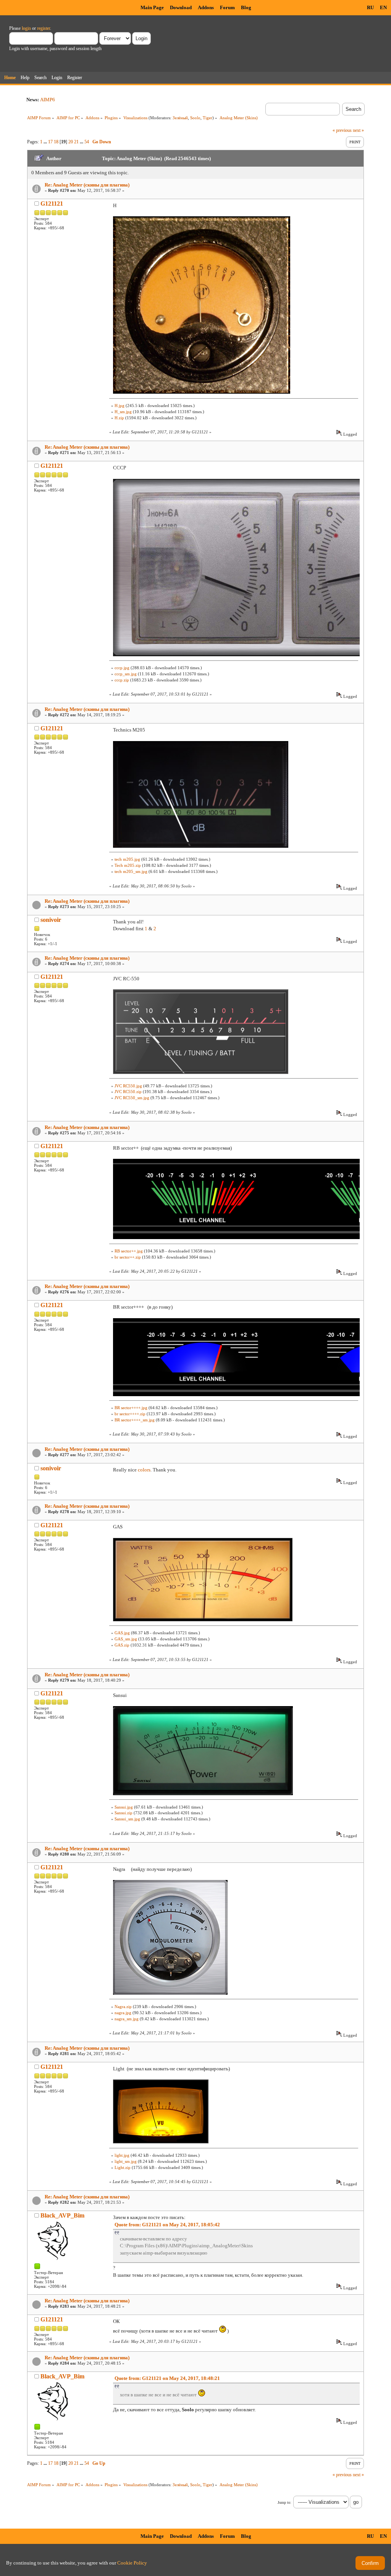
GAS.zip (122, 1645)
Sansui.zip (124, 1813)
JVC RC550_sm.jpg (132, 1098)
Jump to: (284, 2502)
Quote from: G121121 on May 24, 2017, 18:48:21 (167, 2378)
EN (383, 7)
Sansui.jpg (124, 1807)
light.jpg (122, 2155)
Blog (246, 7)
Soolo (195, 118)
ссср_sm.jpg (126, 674)
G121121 (52, 204)
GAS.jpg (122, 1633)
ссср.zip (122, 680)
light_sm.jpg (126, 2161)
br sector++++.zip (130, 1414)
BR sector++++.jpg (131, 1408)
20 (71, 142)
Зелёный (180, 118)
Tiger (208, 118)
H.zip (119, 418)
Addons (206, 7)
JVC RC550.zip (128, 1092)
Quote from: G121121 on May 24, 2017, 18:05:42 (167, 2225)
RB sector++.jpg (129, 1251)
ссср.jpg (122, 668)
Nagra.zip (123, 2007)
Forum (227, 7)
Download (181, 7)
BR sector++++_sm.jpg (135, 1420)
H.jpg (120, 406)
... (46, 142)
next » (358, 130)
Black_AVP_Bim (62, 2215)
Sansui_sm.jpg (127, 1819)
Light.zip (123, 2167)
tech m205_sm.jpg (131, 871)
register (44, 28)
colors (144, 1470)
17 (50, 142)
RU (370, 7)
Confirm (370, 2563)
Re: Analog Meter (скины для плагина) (87, 185)
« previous (342, 130)
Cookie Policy (132, 2563)
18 (56, 142)
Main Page (152, 7)
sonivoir (51, 920)
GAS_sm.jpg (126, 1639)
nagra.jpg (123, 2013)
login (26, 28)
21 (76, 142)
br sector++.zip (128, 1257)
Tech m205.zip (128, 865)
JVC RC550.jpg (128, 1086)
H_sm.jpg (123, 412)
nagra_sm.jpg (127, 2019)
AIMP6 (48, 100)
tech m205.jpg (127, 859)
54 (87, 142)
